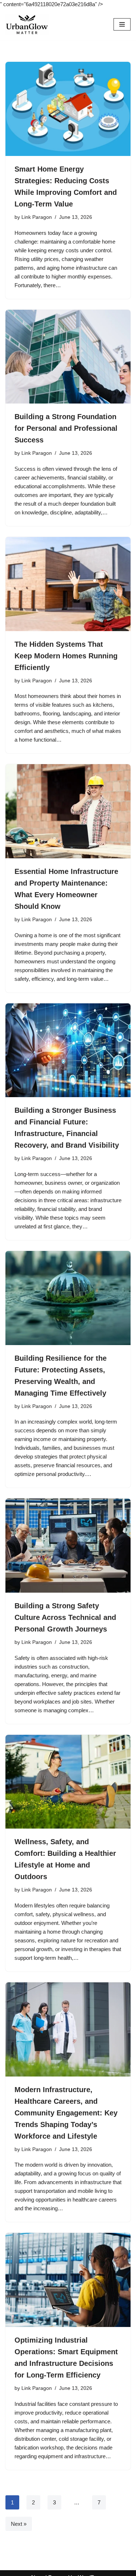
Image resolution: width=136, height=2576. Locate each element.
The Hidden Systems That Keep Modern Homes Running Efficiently (66, 656)
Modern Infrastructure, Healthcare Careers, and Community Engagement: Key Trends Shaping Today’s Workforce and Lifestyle (66, 2113)
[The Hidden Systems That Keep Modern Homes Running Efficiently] (68, 584)
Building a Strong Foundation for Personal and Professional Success (66, 428)
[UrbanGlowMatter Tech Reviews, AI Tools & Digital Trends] (27, 24)
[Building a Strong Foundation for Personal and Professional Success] (68, 357)
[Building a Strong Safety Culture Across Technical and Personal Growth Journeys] (68, 1546)
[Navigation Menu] (122, 24)
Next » (19, 2524)
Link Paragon (37, 217)
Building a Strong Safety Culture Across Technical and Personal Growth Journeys (65, 1617)
